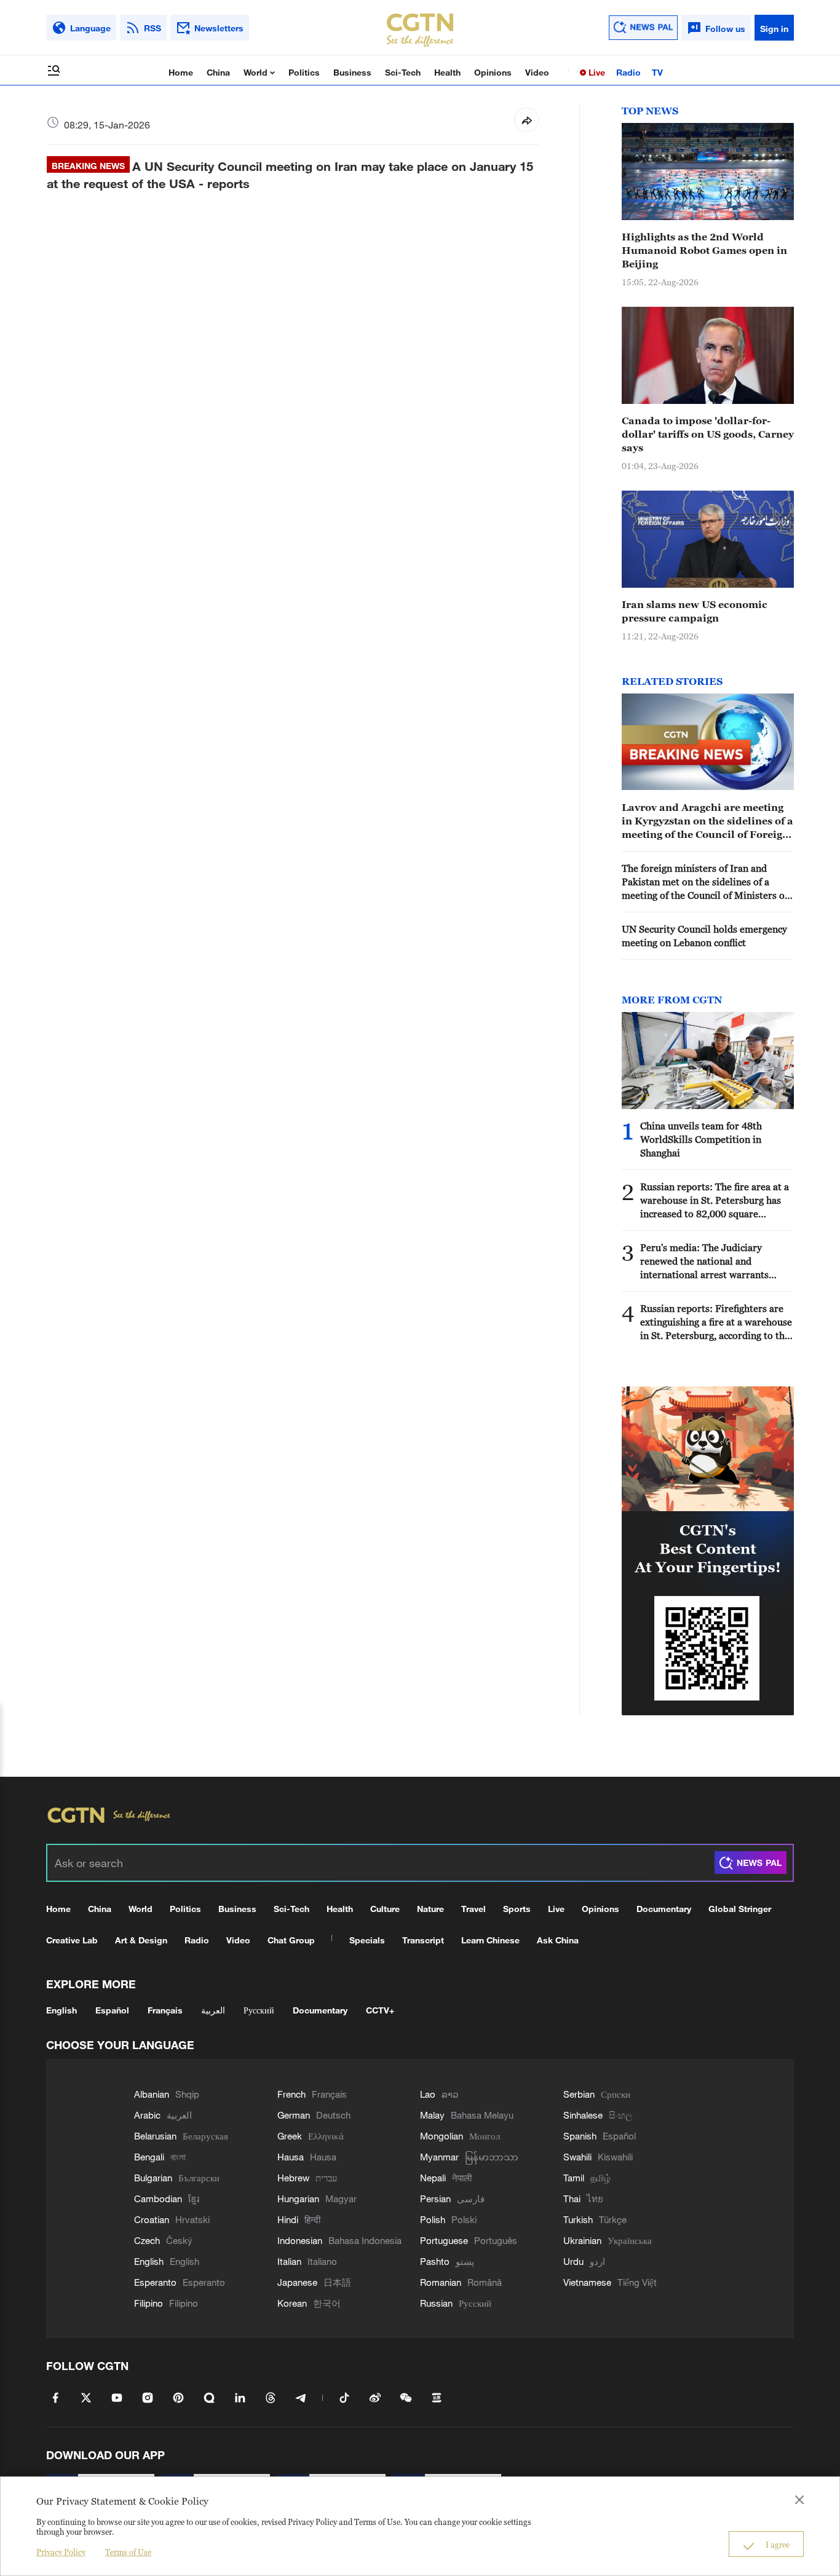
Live (596, 72)
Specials (367, 1940)
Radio (628, 72)
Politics (304, 72)
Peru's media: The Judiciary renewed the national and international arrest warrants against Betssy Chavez (704, 1262)
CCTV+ (380, 2010)
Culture (385, 1909)
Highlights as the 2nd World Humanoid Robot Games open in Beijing (704, 250)
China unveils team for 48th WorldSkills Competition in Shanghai (701, 1139)
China (218, 72)
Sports (517, 1909)
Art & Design (141, 1940)
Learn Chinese (490, 1940)
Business (352, 72)
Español (112, 2010)
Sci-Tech (403, 72)
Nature (430, 1909)
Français (165, 2010)
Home (181, 72)
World (257, 72)
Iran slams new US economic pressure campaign (695, 611)
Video (537, 72)
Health (447, 72)
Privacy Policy (61, 2552)
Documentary (664, 1909)
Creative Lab (72, 1940)
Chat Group (291, 1940)
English (61, 2010)
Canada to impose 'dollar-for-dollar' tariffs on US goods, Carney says (708, 434)
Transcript (423, 1940)
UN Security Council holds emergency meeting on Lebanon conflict (704, 936)
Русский (259, 2010)
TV (657, 72)
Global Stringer (740, 1909)
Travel (473, 1909)
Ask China (558, 1940)
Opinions (493, 72)
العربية (213, 2010)
